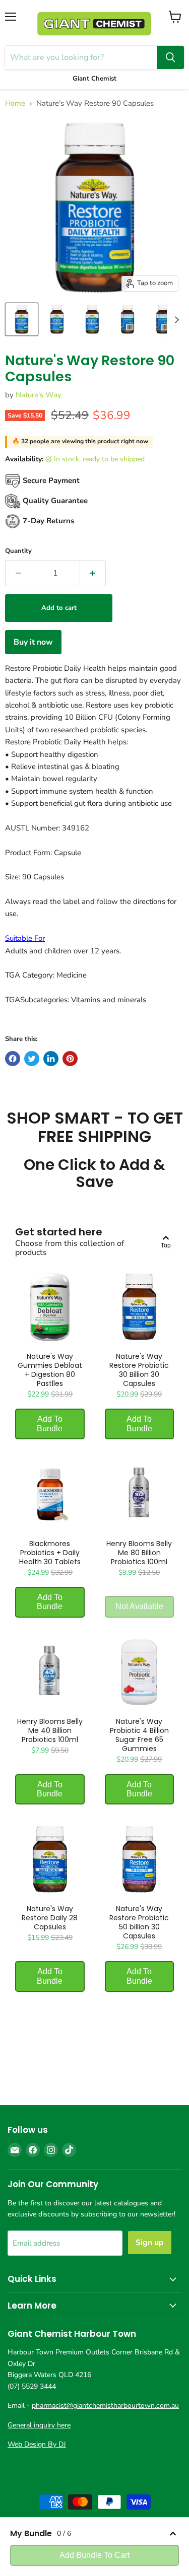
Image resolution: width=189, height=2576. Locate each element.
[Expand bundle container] (173, 2534)
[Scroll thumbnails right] (175, 320)
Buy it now (33, 642)
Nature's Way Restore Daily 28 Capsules (50, 1918)
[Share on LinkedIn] (51, 1059)
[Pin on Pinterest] (70, 1059)
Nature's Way (39, 395)
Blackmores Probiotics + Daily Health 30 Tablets (50, 1553)
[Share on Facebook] (13, 1059)
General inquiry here (39, 2425)
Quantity (18, 551)
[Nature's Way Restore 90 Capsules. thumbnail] (22, 319)
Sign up (150, 2243)
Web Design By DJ (37, 2444)
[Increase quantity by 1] (93, 573)
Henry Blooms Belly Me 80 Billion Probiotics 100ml (139, 1553)
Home (15, 103)
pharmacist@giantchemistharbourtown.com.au (105, 2406)
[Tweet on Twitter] (32, 1059)
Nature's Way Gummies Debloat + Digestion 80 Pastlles (50, 1370)
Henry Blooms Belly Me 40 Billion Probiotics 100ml (50, 1730)
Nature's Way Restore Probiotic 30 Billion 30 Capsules (139, 1370)
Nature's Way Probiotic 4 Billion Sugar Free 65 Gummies (139, 1735)
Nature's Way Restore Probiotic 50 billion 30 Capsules (139, 1922)
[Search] (170, 57)
